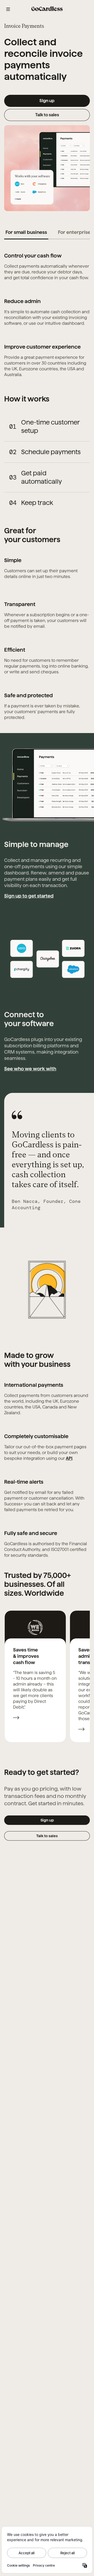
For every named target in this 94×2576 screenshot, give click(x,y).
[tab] (26, 232)
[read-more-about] (16, 1718)
